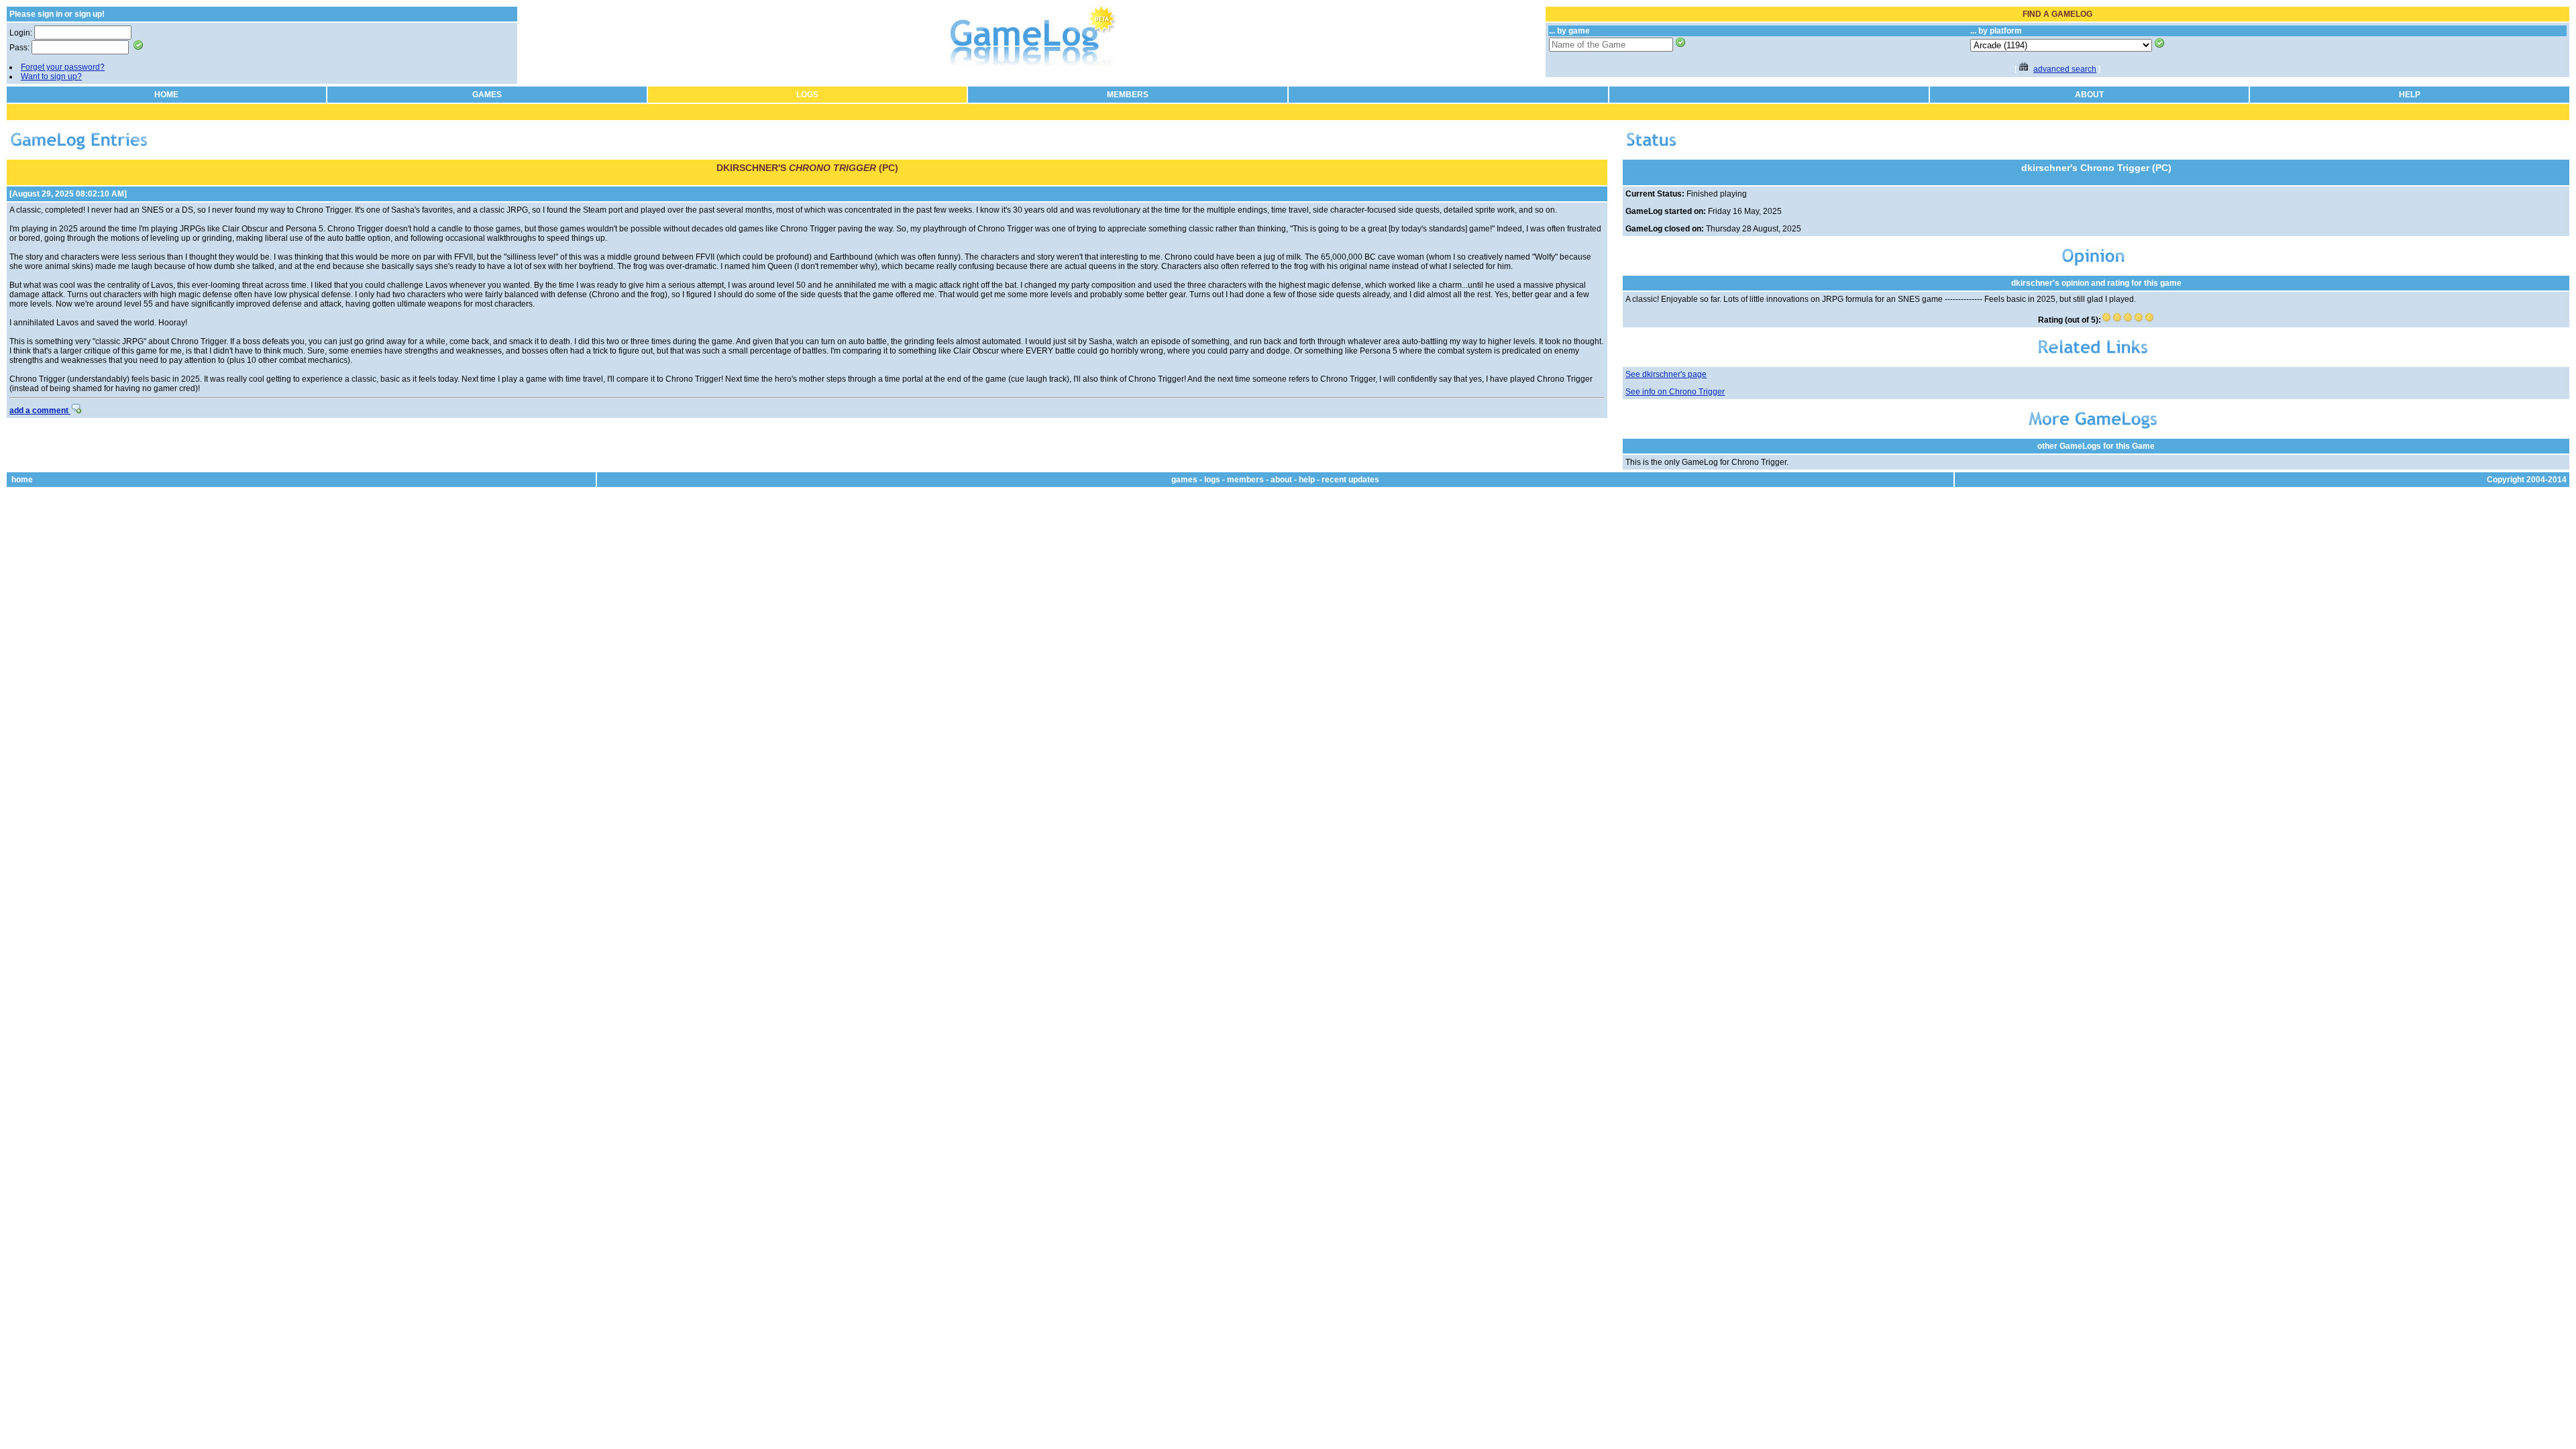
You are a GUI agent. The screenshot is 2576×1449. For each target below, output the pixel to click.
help (1307, 480)
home (22, 480)
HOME (166, 95)
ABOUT (2089, 95)
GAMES (487, 95)
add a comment (40, 411)
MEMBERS (1128, 95)
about (1281, 480)
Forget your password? (63, 67)
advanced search (2065, 69)
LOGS (807, 95)
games (1184, 480)
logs (1212, 480)
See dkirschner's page (1666, 374)
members (1245, 480)
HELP (2410, 95)
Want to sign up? (51, 76)
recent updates (1350, 480)
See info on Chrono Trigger (1675, 392)
